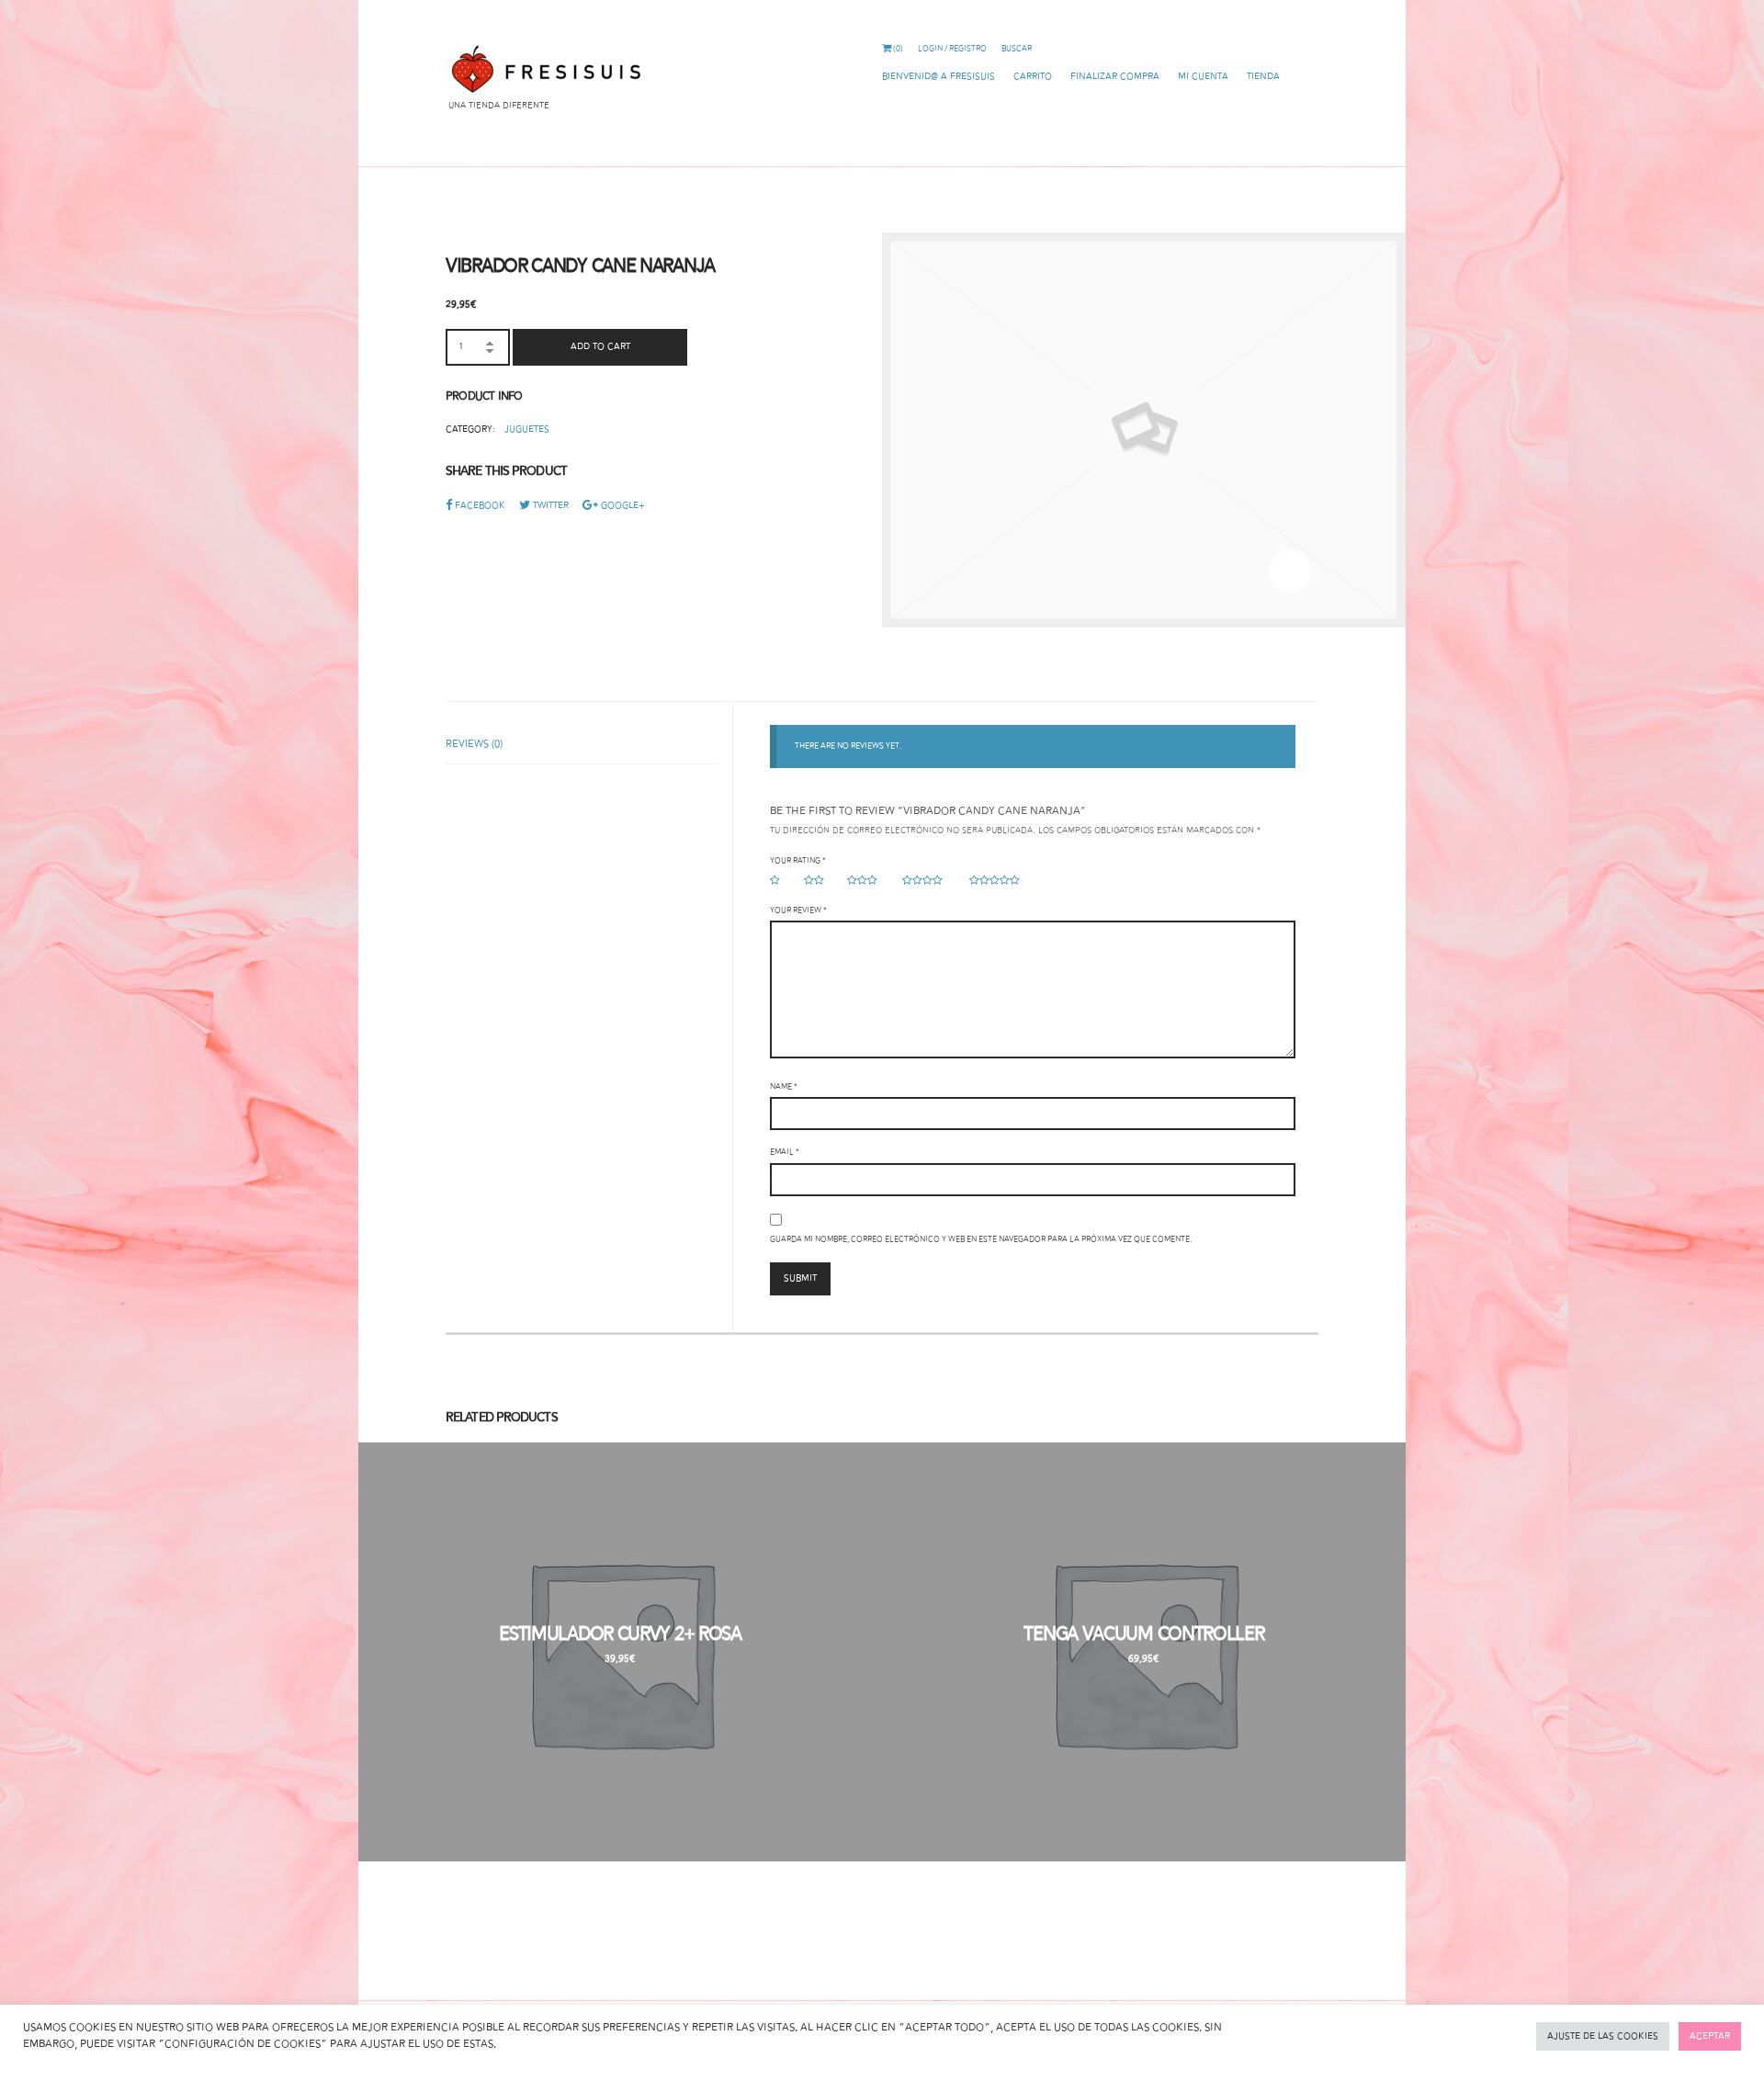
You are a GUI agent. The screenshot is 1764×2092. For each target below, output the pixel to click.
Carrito (1033, 77)
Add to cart (600, 347)
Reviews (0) (474, 744)
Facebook (480, 506)
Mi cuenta (1203, 77)
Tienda (1263, 77)
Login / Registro (952, 49)
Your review (798, 910)
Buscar (1017, 49)
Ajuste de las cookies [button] (1603, 2036)
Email (785, 1152)
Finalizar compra (1115, 77)
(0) (897, 49)
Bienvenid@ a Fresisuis (939, 77)
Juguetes (527, 430)
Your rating (798, 861)
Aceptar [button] (1710, 2036)
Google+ (623, 506)
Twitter (551, 506)
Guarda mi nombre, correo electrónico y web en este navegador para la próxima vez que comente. (981, 1239)
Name (784, 1087)
